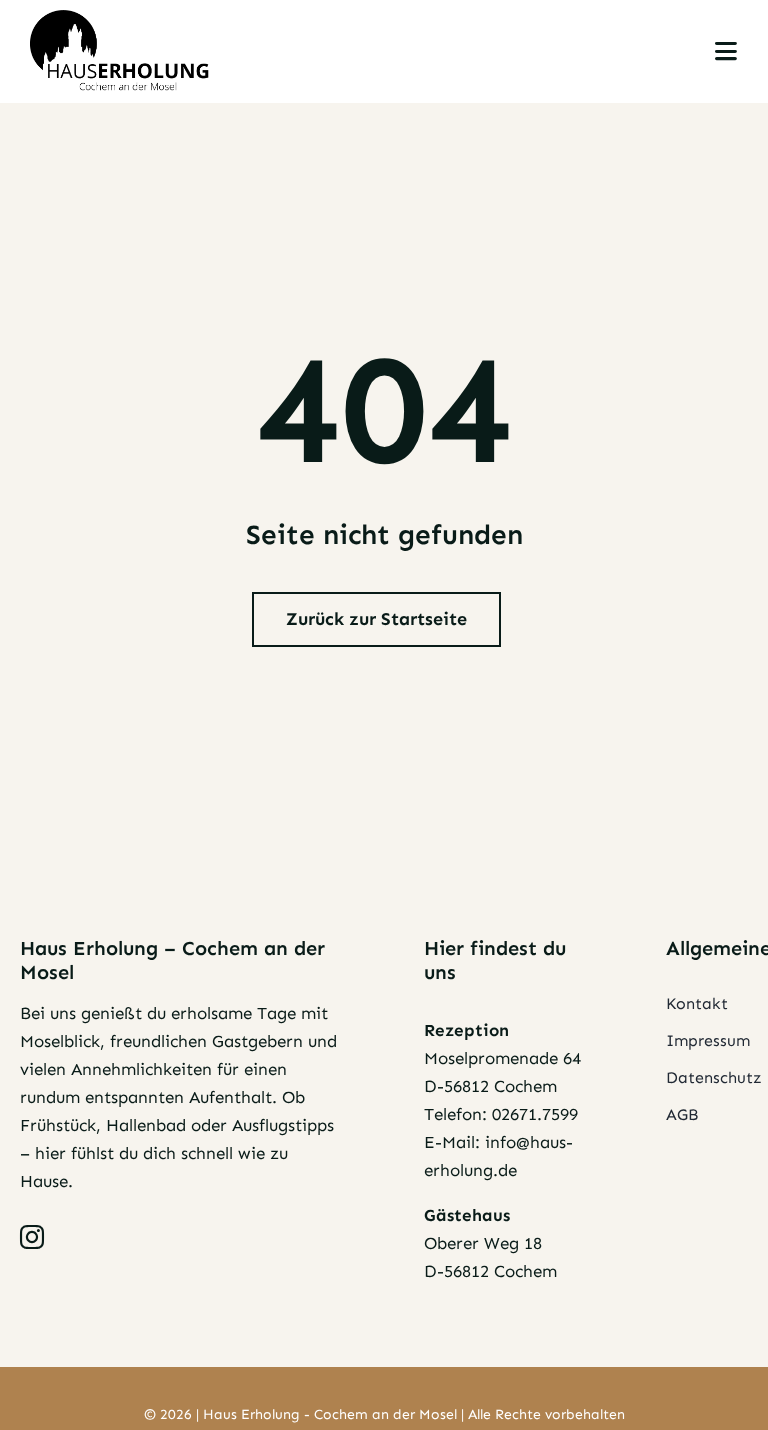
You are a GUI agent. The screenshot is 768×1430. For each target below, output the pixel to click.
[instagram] (32, 1237)
